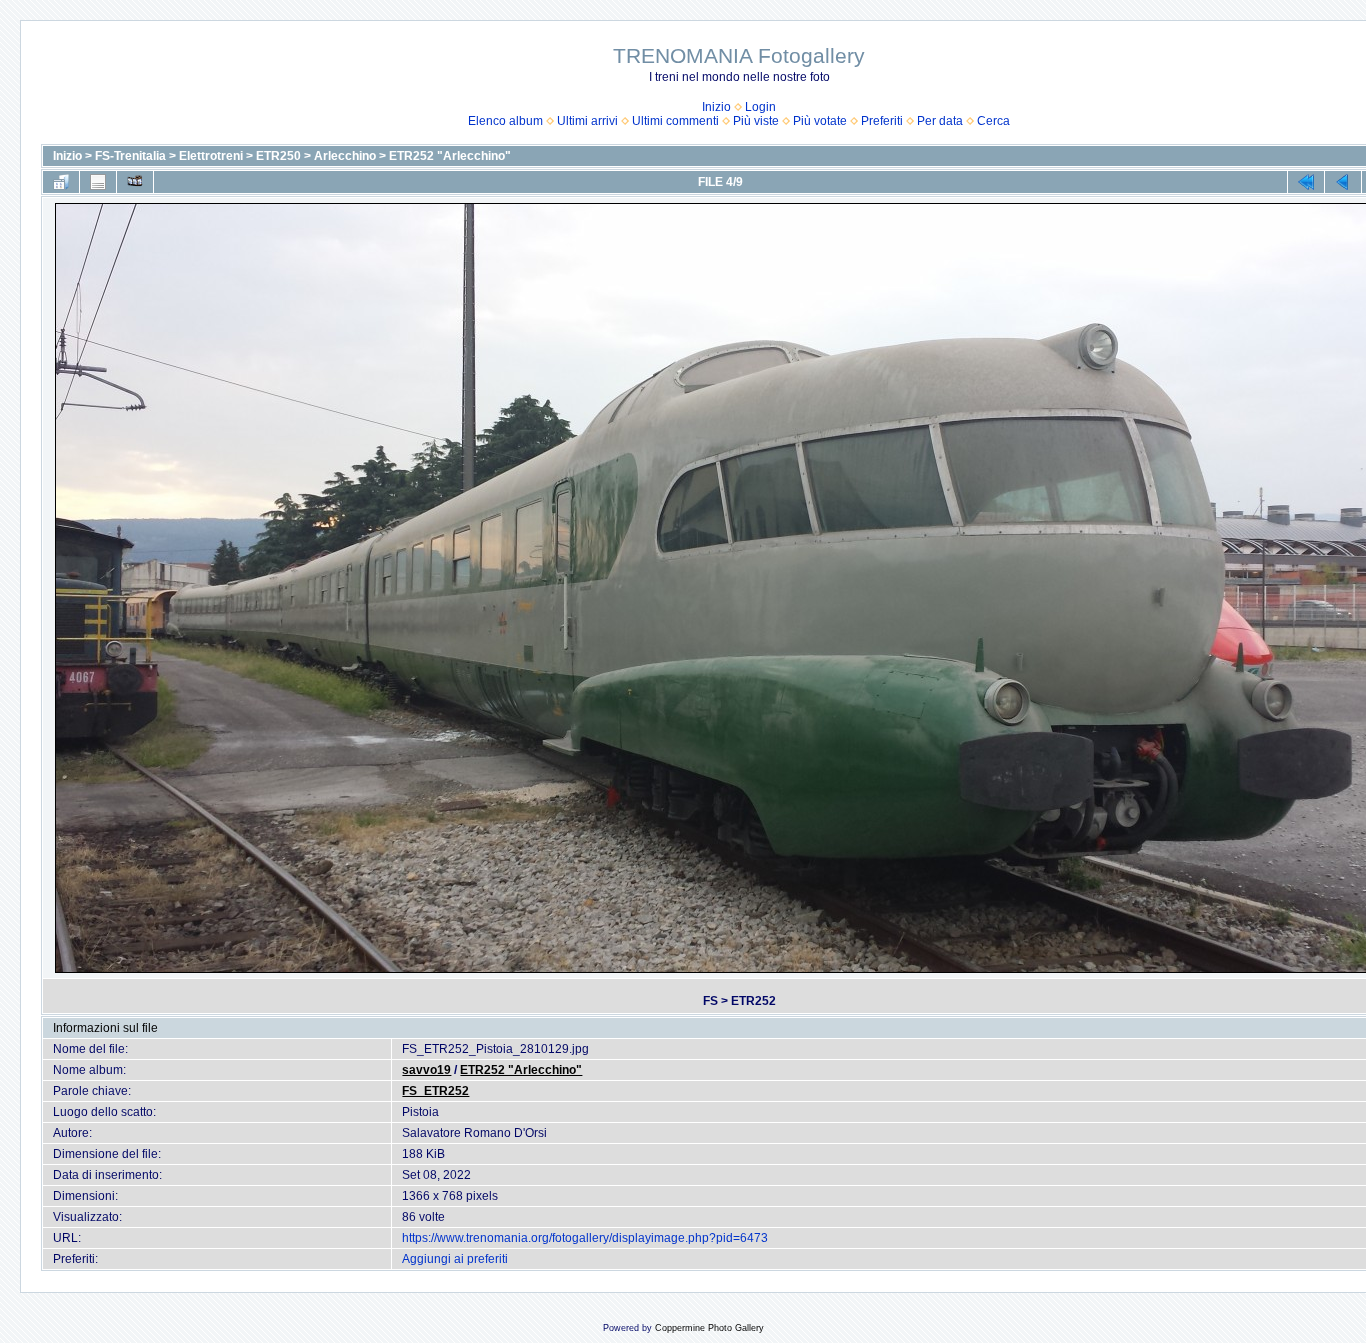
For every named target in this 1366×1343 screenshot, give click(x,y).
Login (760, 107)
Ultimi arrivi (587, 121)
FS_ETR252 (435, 1091)
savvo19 (426, 1070)
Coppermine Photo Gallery (709, 1328)
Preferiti (882, 121)
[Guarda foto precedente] (1343, 182)
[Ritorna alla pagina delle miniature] (61, 182)
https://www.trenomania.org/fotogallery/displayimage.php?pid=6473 (585, 1238)
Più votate (820, 121)
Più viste (756, 121)
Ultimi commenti (675, 121)
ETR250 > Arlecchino (316, 156)
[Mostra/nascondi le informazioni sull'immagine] (98, 182)
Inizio (716, 107)
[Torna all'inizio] (1306, 182)
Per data (940, 121)
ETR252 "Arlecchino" (450, 156)
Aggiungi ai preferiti (455, 1259)
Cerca (993, 121)
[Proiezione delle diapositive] (135, 182)
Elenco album (505, 121)
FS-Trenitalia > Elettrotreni (169, 156)
